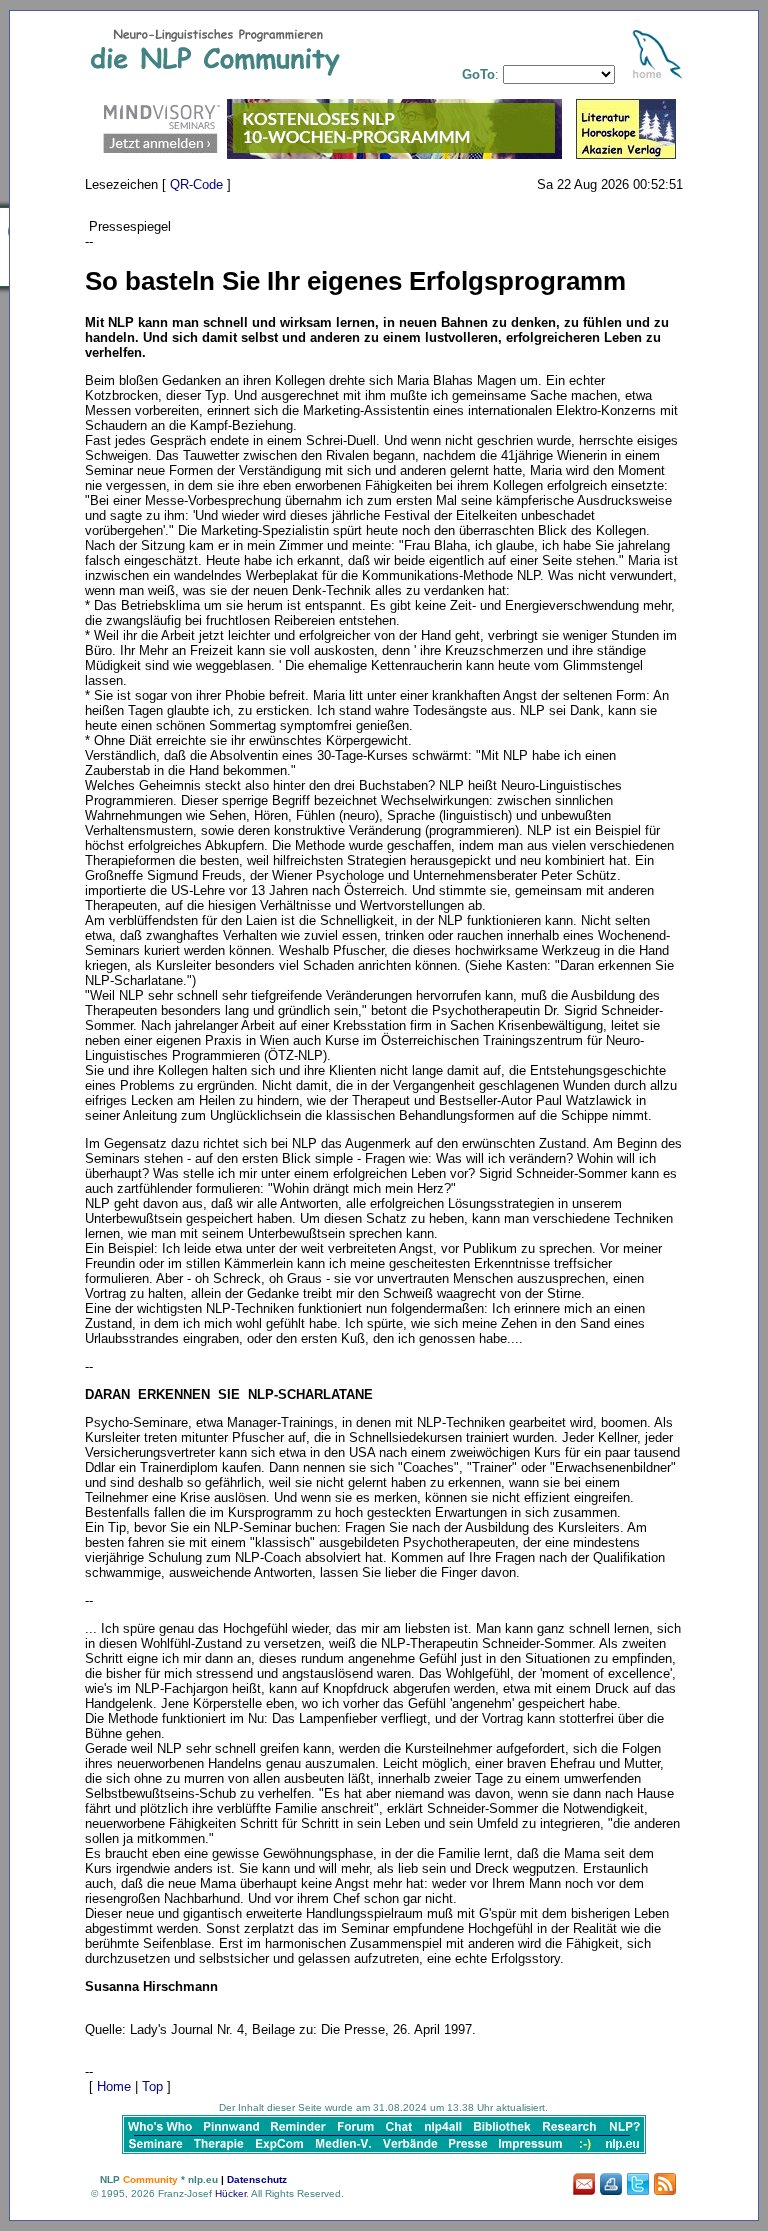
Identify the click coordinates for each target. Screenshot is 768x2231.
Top (152, 2086)
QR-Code (196, 184)
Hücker (230, 2193)
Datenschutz (257, 2179)
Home (114, 2086)
